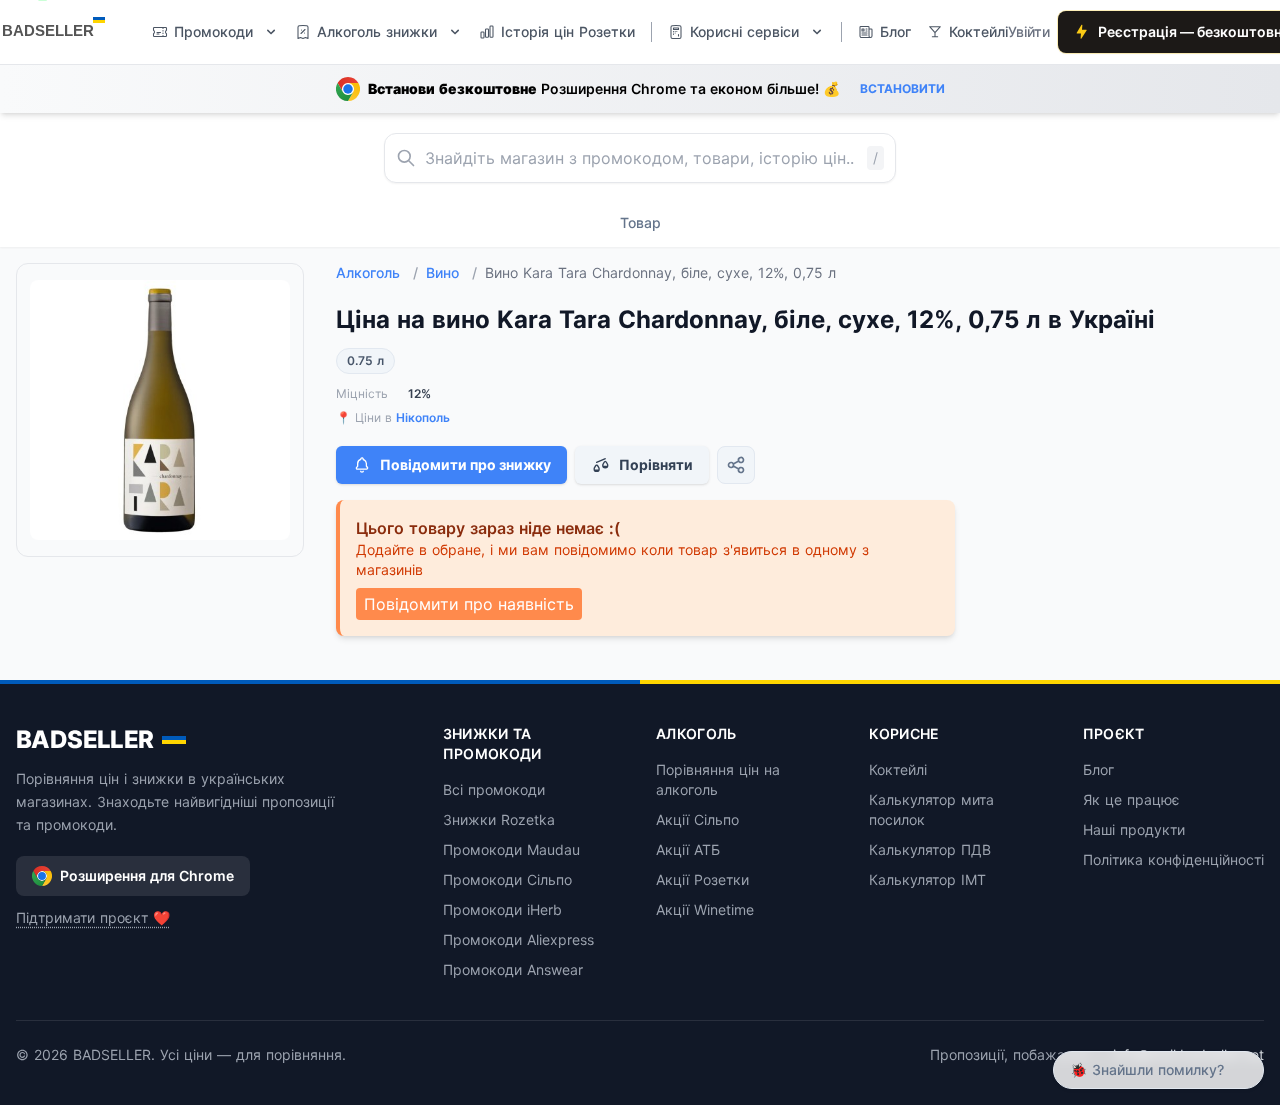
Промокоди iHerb (502, 909)
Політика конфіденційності (1173, 859)
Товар (640, 222)
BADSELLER (85, 739)
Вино (451, 272)
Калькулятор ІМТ (927, 879)
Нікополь (423, 417)
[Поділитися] (736, 465)
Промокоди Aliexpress (518, 939)
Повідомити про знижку (465, 464)
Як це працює (1131, 799)
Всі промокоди (494, 789)
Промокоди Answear (513, 969)
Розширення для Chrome (147, 875)
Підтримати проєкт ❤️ (93, 917)
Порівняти (656, 464)
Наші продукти (1134, 829)
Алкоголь (377, 272)
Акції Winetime (705, 909)
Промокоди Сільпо (507, 879)
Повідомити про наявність (469, 604)
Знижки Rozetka (499, 819)
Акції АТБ (688, 849)
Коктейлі (898, 769)
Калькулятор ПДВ (930, 849)
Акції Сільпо (697, 819)
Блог (1098, 769)
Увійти (1029, 31)
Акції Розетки (702, 879)
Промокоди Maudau (511, 849)
